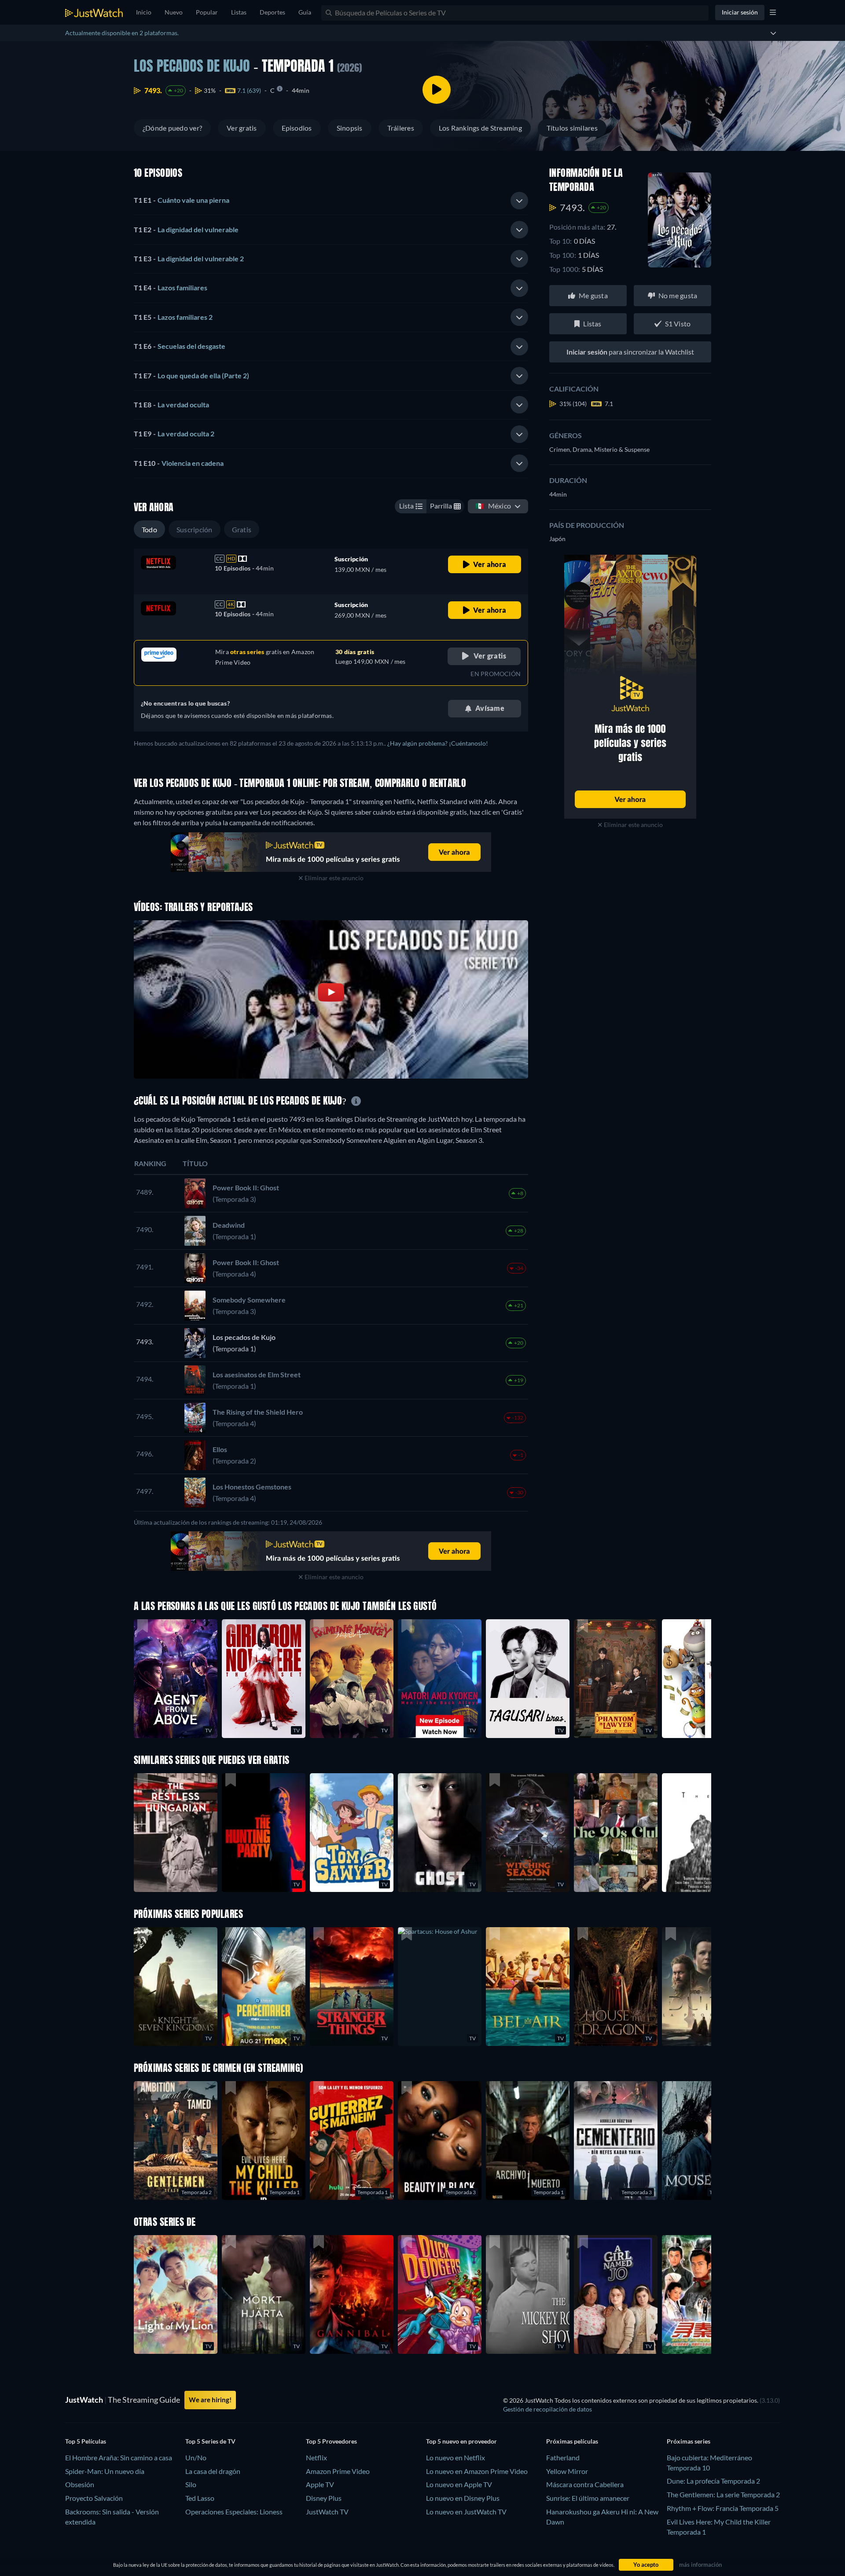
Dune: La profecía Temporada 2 (713, 2481)
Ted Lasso (200, 2498)
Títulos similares (572, 128)
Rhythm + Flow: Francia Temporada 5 (723, 2508)
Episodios (297, 128)
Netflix (316, 2457)
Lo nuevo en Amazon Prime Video (477, 2471)
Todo (149, 529)
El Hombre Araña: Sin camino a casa (119, 2457)
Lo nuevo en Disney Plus (463, 2498)
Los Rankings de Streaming (480, 128)
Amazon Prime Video (338, 2471)
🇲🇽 (493, 506)
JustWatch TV (327, 2512)
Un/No (196, 2457)
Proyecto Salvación (94, 2498)
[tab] (331, 201)
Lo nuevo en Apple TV (459, 2484)
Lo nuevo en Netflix (456, 2457)
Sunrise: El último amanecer (588, 2498)
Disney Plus (324, 2498)
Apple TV (320, 2484)
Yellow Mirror (567, 2471)
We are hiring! (210, 2400)
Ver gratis (242, 128)
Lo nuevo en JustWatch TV (466, 2512)
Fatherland (563, 2457)
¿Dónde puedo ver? (172, 128)
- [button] (182, 200)
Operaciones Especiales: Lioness (234, 2512)
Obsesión (80, 2484)
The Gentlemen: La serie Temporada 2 (723, 2494)
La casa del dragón (213, 2471)
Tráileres (401, 128)
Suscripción (195, 529)
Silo (191, 2484)
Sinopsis (350, 128)
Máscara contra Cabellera (585, 2484)
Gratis (242, 529)
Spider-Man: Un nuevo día (105, 2471)
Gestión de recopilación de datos (547, 2409)
